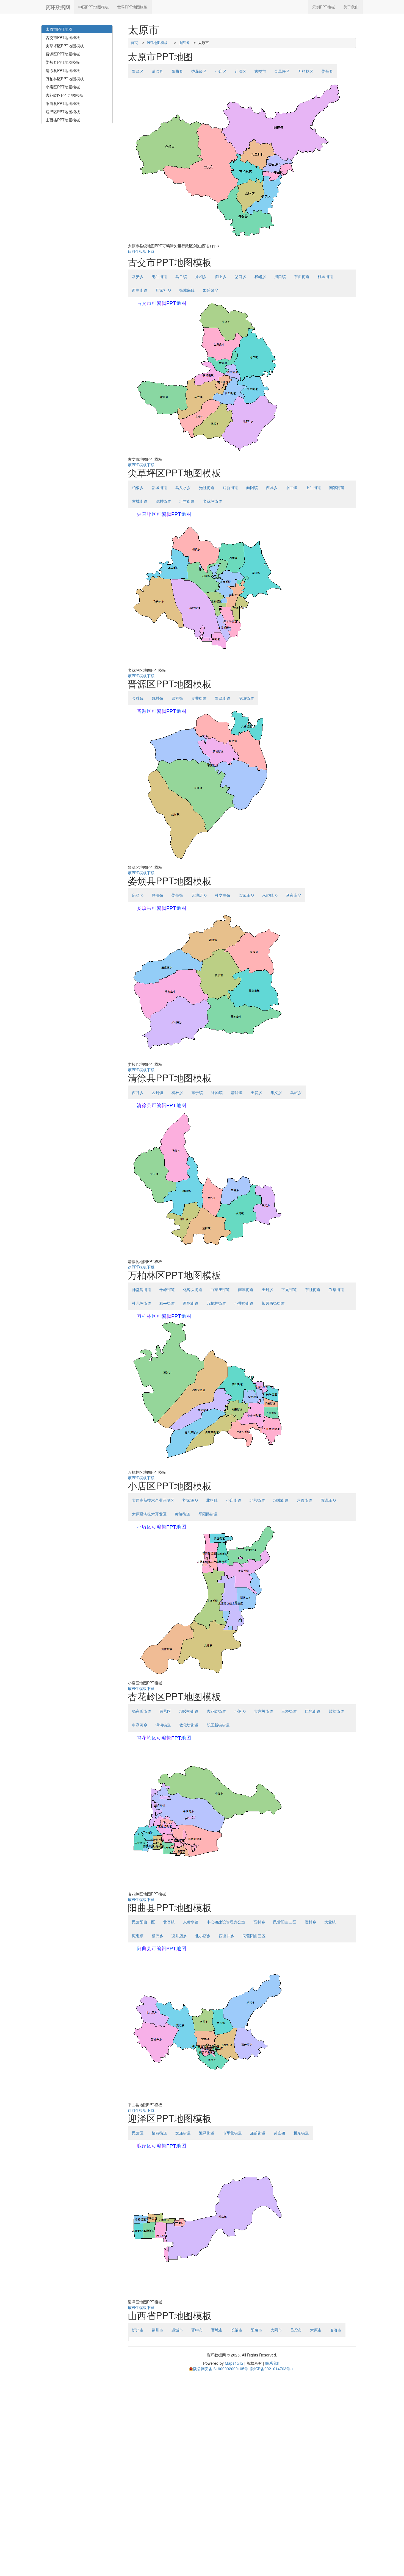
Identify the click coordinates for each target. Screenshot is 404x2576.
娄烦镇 (177, 895)
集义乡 (276, 1092)
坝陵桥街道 (189, 1711)
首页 (134, 43)
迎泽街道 (207, 2133)
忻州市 (138, 2330)
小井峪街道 (244, 1303)
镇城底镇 (187, 290)
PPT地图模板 (157, 43)
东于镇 (197, 1092)
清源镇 (237, 1092)
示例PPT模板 (324, 7)
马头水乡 (183, 487)
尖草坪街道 (212, 501)
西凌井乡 (226, 1936)
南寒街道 (246, 1289)
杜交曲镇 (223, 895)
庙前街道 (258, 2133)
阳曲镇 (292, 487)
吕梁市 (296, 2330)
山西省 (184, 43)
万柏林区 (306, 71)
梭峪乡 (260, 276)
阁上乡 (221, 276)
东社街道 (313, 1289)
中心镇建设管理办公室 (226, 1922)
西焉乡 (272, 487)
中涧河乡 (140, 1725)
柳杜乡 (177, 1092)
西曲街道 (140, 290)
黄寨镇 (169, 1922)
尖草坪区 (282, 71)
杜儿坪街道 (142, 1303)
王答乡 (256, 1092)
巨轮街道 (313, 1711)
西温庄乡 (328, 1500)
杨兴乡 (157, 1936)
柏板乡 (138, 487)
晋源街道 (223, 698)
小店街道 (234, 1500)
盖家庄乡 (246, 895)
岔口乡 (240, 276)
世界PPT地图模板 (132, 7)
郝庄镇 (280, 2133)
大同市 (276, 2330)
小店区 (221, 71)
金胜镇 (138, 698)
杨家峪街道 (142, 1711)
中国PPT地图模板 (94, 7)
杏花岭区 (199, 71)
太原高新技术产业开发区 (153, 1500)
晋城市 (217, 2330)
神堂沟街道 (142, 1289)
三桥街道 (289, 1711)
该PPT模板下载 (141, 251)
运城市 (177, 2330)
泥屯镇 (138, 1936)
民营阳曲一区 (143, 1922)
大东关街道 (264, 1711)
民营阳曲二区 (285, 1922)
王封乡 (267, 1289)
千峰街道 (167, 1289)
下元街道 (289, 1289)
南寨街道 (337, 487)
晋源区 (138, 71)
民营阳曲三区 (254, 1936)
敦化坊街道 (189, 1725)
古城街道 (140, 501)
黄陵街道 (182, 1514)
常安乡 (138, 276)
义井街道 (199, 698)
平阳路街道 (208, 1514)
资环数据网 (58, 7)
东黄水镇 (191, 1922)
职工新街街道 (218, 1725)
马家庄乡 (294, 895)
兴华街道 (336, 1289)
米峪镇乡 (270, 895)
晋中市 (197, 2330)
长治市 (237, 2330)
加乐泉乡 (211, 290)
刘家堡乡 (190, 1500)
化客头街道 (193, 1289)
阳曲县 (177, 71)
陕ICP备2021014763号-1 (272, 2369)
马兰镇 (181, 276)
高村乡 (259, 1922)
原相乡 (201, 276)
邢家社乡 (163, 290)
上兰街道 (313, 487)
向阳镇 (252, 487)
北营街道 (257, 1500)
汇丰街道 (187, 501)
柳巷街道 (159, 2133)
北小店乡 (203, 1936)
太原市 (316, 2330)
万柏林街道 (216, 1303)
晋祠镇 (177, 698)
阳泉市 (256, 2330)
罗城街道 (246, 698)
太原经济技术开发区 (149, 1514)
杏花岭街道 (216, 1711)
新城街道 (159, 487)
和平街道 (167, 1303)
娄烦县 (327, 71)
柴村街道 (163, 501)
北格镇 (212, 1500)
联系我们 (273, 2363)
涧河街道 (163, 1725)
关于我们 (351, 7)
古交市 (260, 71)
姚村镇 (157, 698)
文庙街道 (183, 2133)
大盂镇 (330, 1922)
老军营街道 (232, 2133)
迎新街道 (230, 487)
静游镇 (157, 895)
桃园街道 (325, 276)
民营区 (165, 1711)
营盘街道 (305, 1500)
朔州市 (157, 2330)
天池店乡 (199, 895)
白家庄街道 (220, 1289)
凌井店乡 (179, 1936)
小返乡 (240, 1711)
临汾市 (336, 2330)
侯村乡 (310, 1922)
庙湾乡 (138, 895)
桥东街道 (301, 2133)
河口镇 (280, 276)
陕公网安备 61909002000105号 (221, 2369)
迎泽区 (240, 71)
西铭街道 (191, 1303)
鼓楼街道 (336, 1711)
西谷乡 (138, 1092)
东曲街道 (302, 276)
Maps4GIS (234, 2363)
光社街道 (207, 487)
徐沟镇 (217, 1092)
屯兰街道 (159, 276)
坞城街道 (281, 1500)
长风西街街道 (273, 1303)
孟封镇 (157, 1092)
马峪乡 (296, 1092)
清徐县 (157, 71)
